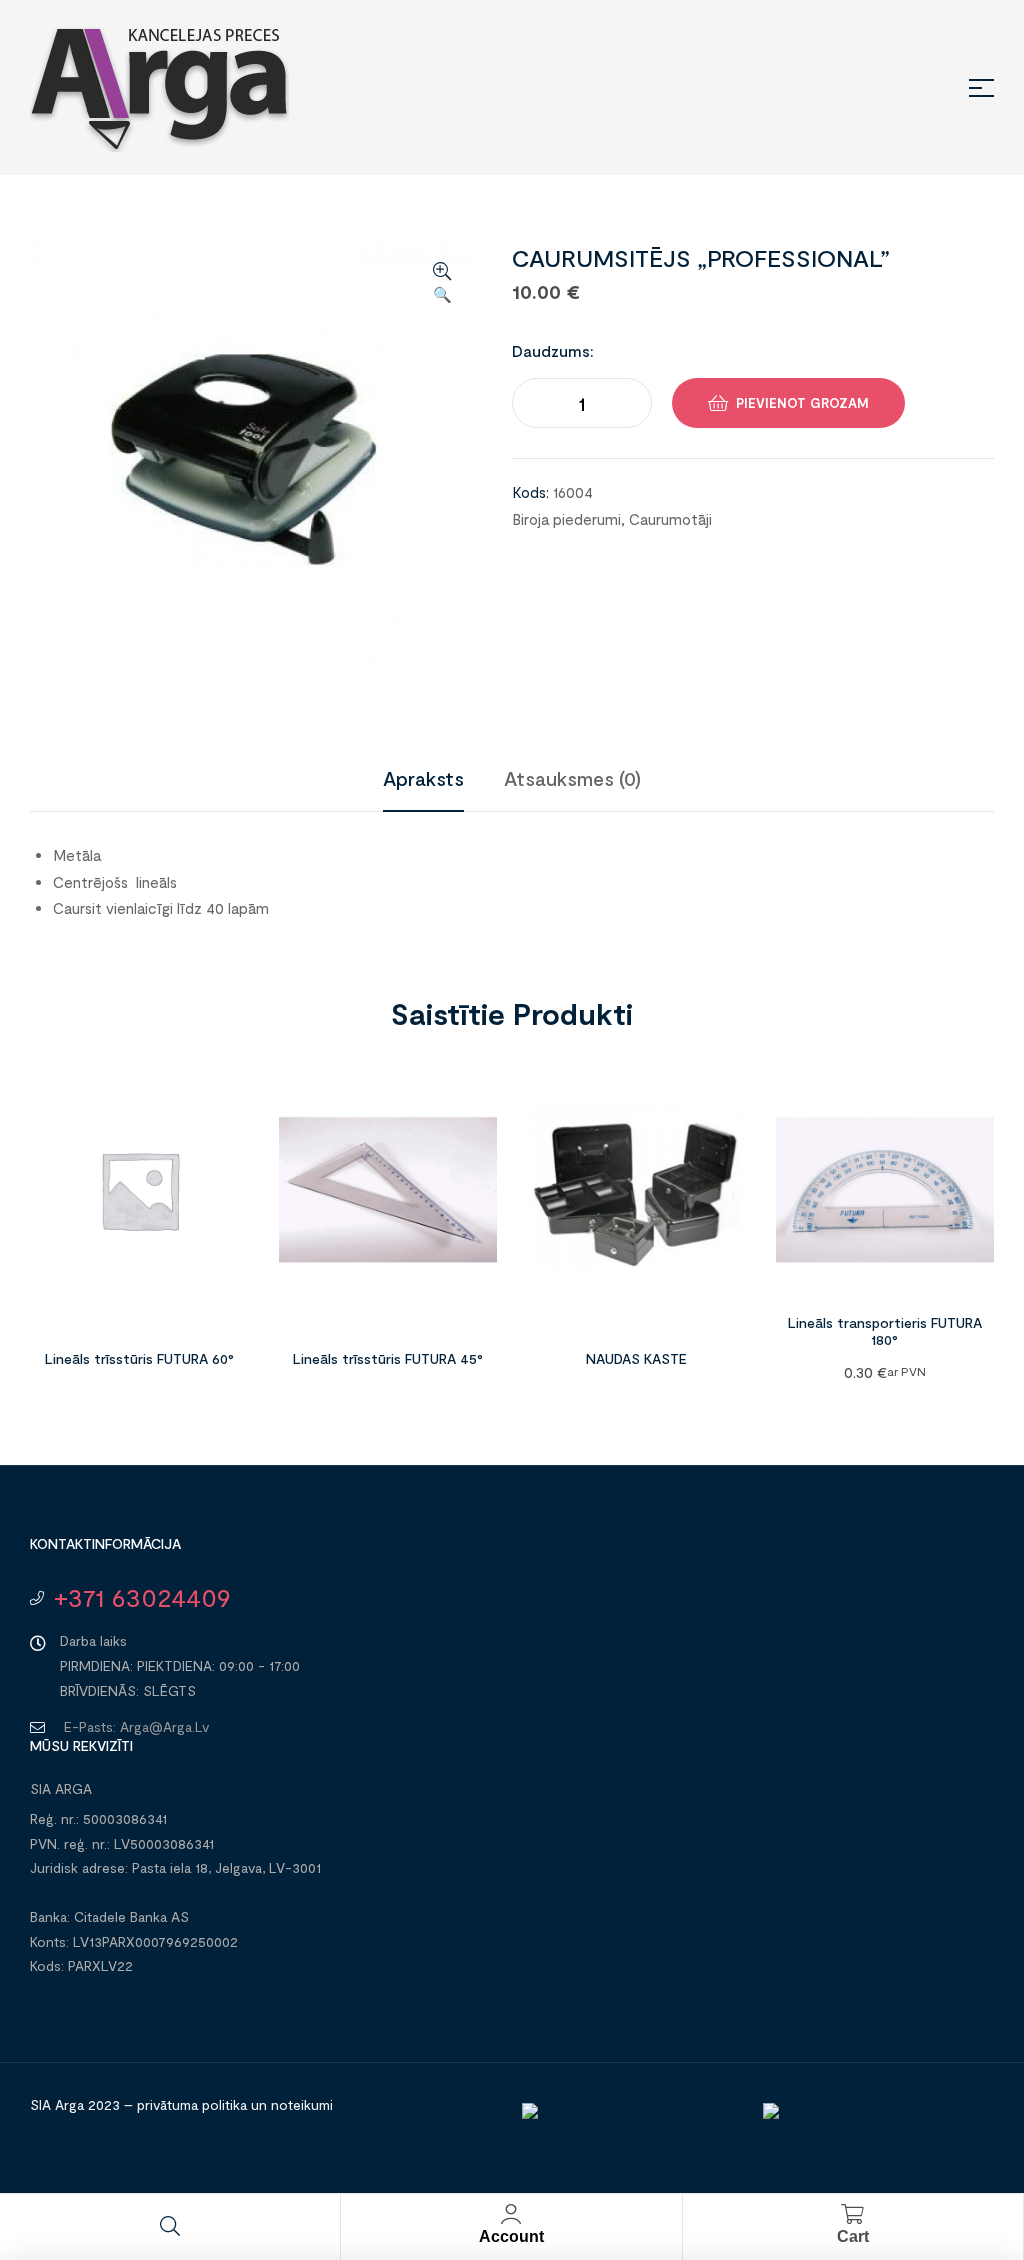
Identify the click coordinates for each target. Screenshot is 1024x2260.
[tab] (423, 778)
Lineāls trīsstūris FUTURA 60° (139, 1358)
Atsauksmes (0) (572, 778)
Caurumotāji (670, 519)
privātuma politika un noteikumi (235, 2104)
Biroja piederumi (566, 519)
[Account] (511, 2214)
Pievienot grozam (802, 403)
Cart (853, 2236)
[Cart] (853, 2214)
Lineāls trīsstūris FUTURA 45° (388, 1358)
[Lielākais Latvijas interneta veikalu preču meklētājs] (873, 2142)
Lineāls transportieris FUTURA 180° (885, 1331)
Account (511, 2236)
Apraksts (423, 778)
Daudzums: (553, 350)
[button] (442, 284)
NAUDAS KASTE (636, 1358)
